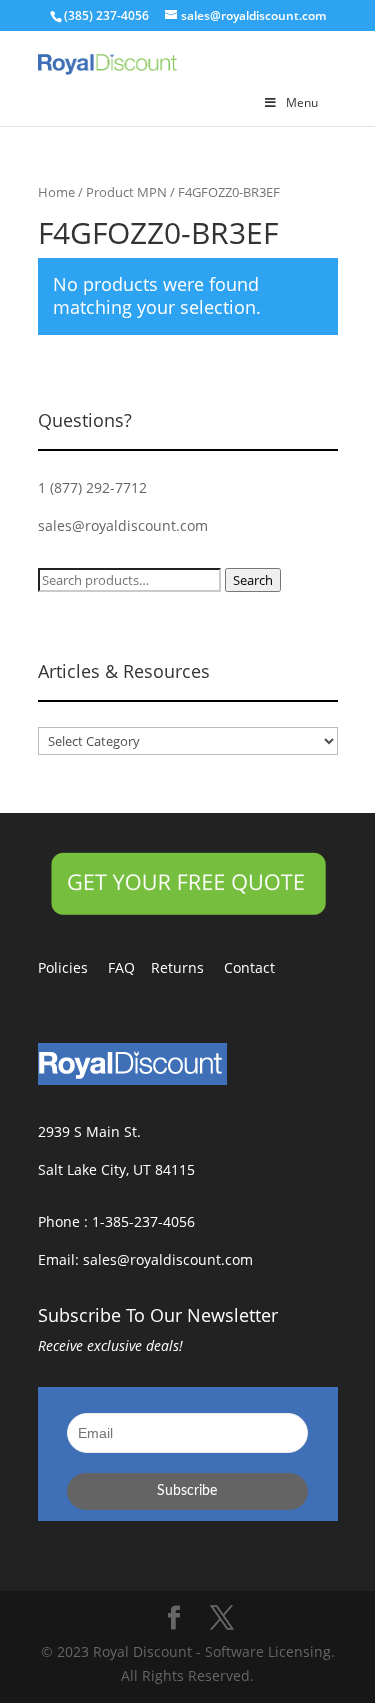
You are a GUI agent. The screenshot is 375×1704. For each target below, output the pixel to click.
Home (56, 192)
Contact (259, 967)
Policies (73, 967)
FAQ (129, 967)
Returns (187, 967)
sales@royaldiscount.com (123, 525)
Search (253, 580)
